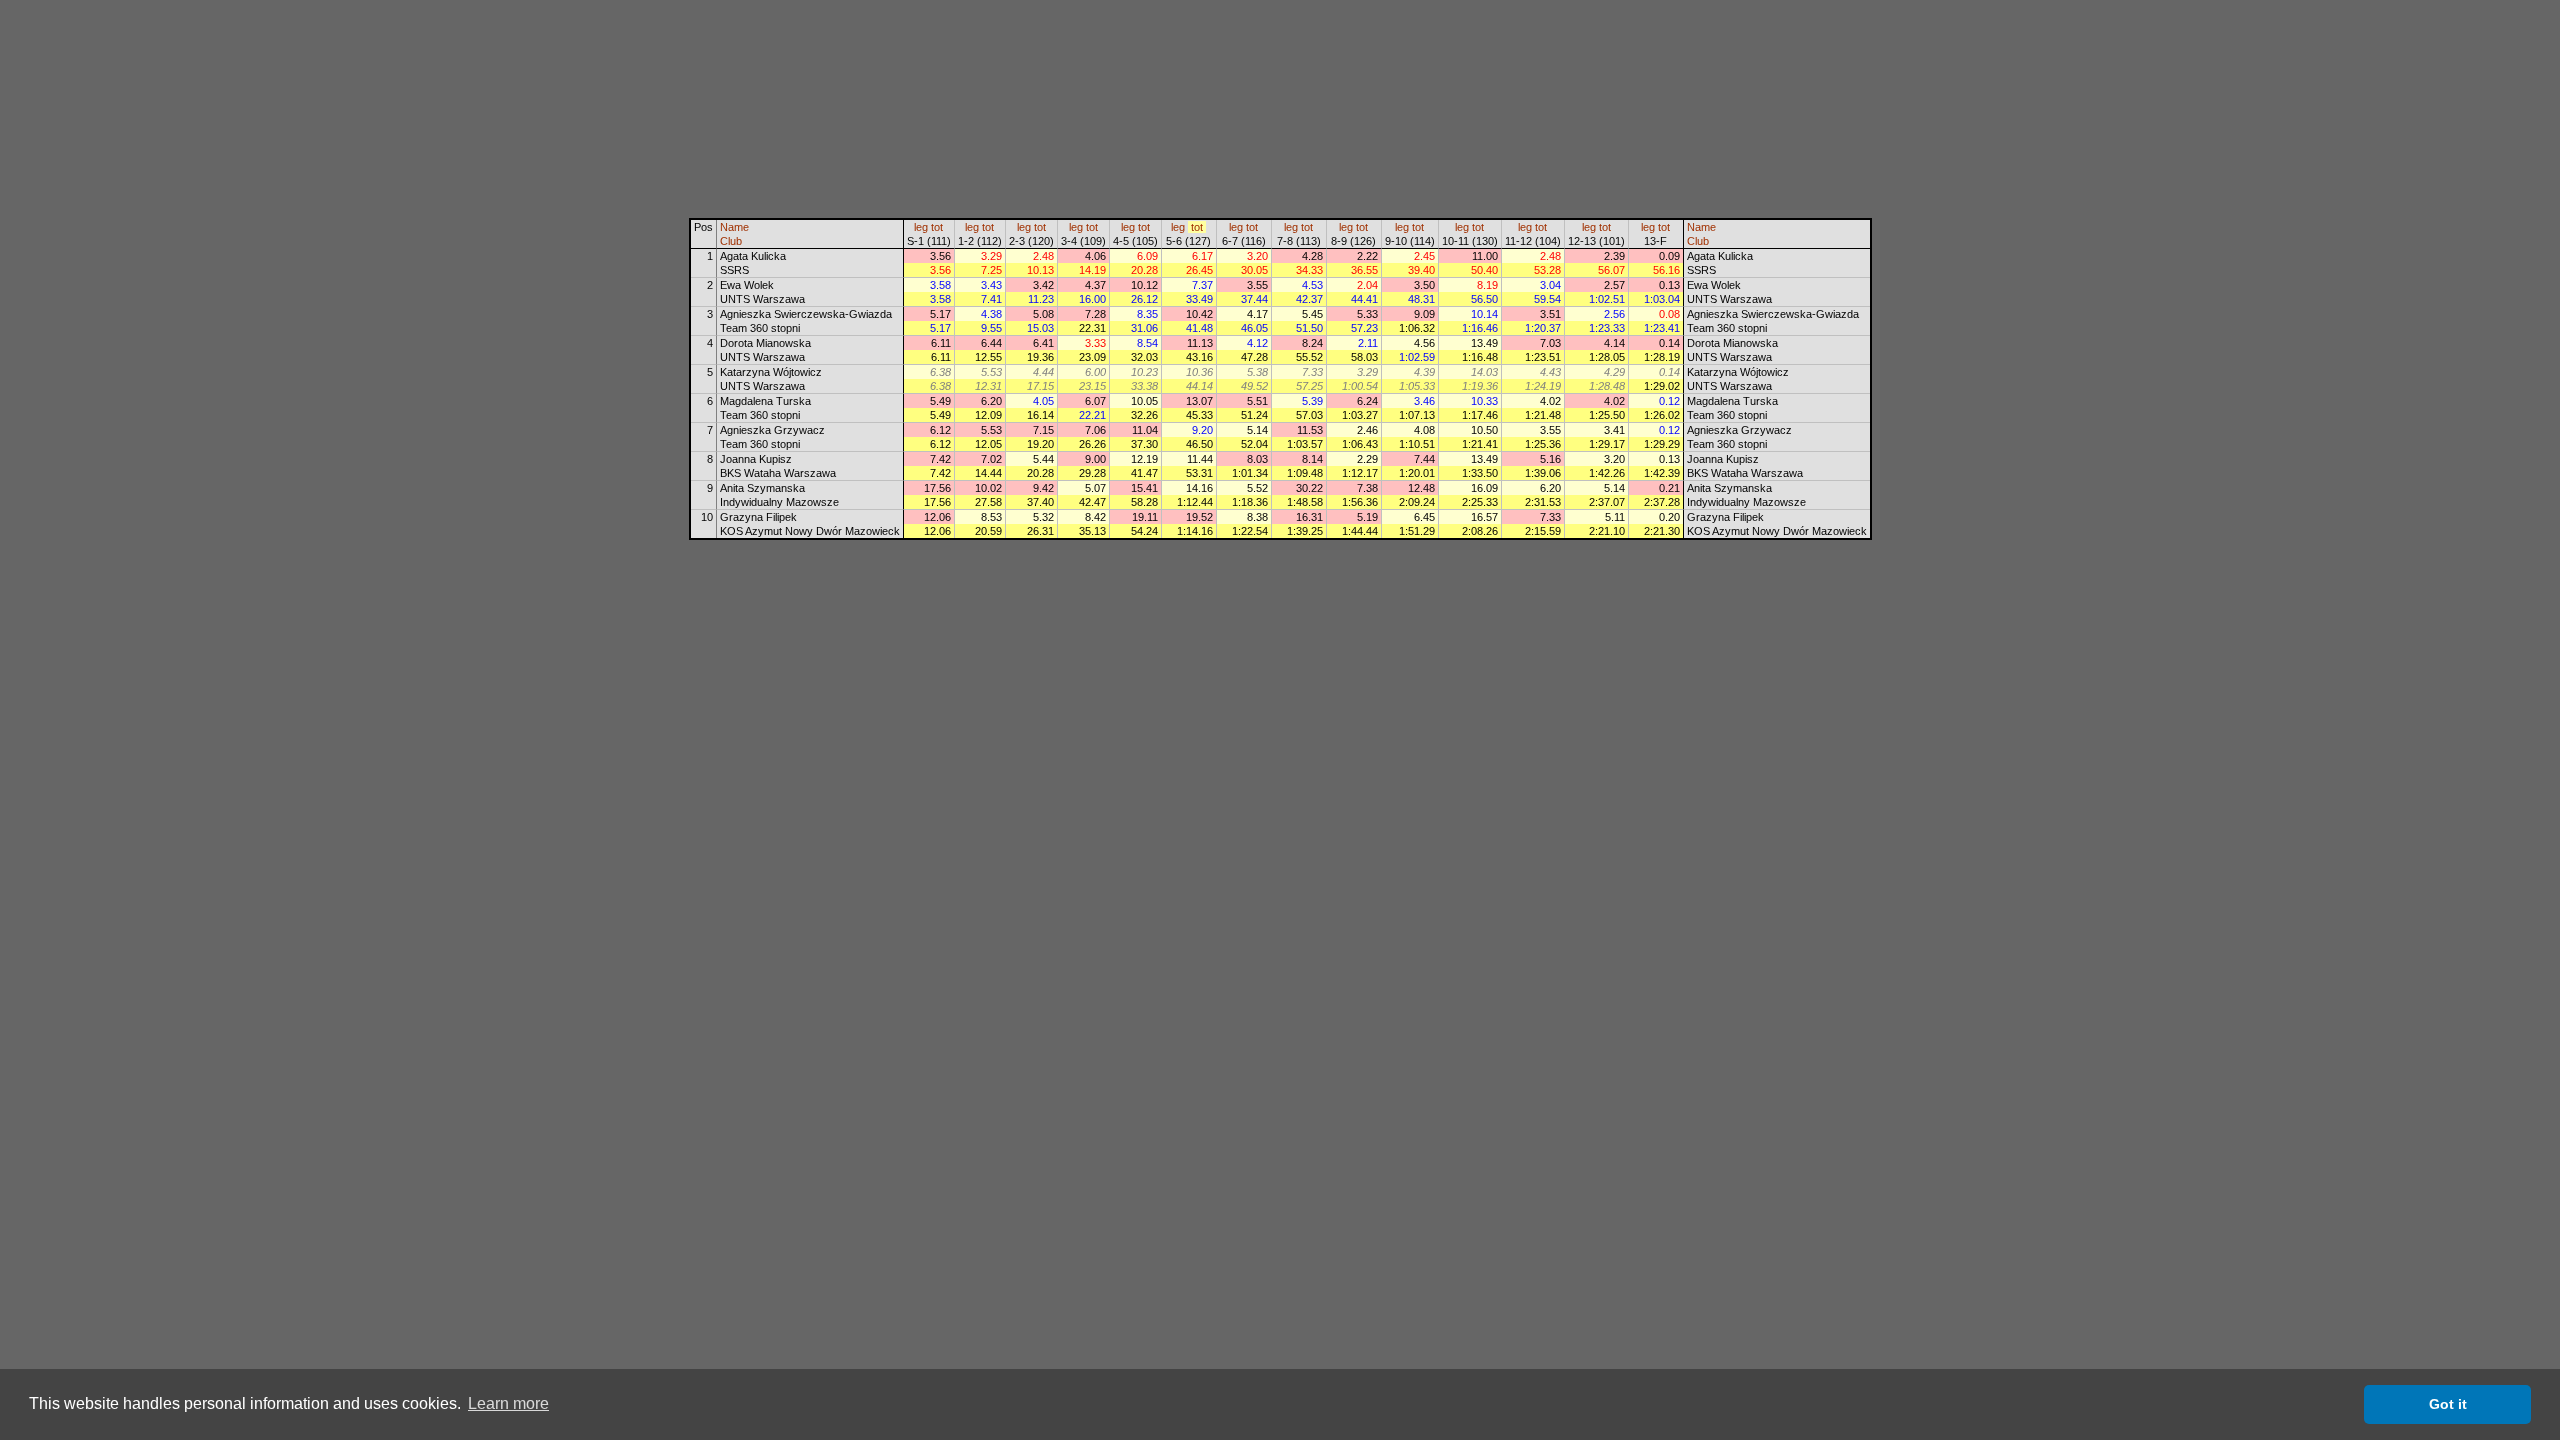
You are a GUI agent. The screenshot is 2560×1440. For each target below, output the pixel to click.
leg (921, 227)
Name (734, 227)
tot (937, 227)
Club (731, 241)
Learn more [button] (508, 1403)
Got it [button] (2448, 1404)
